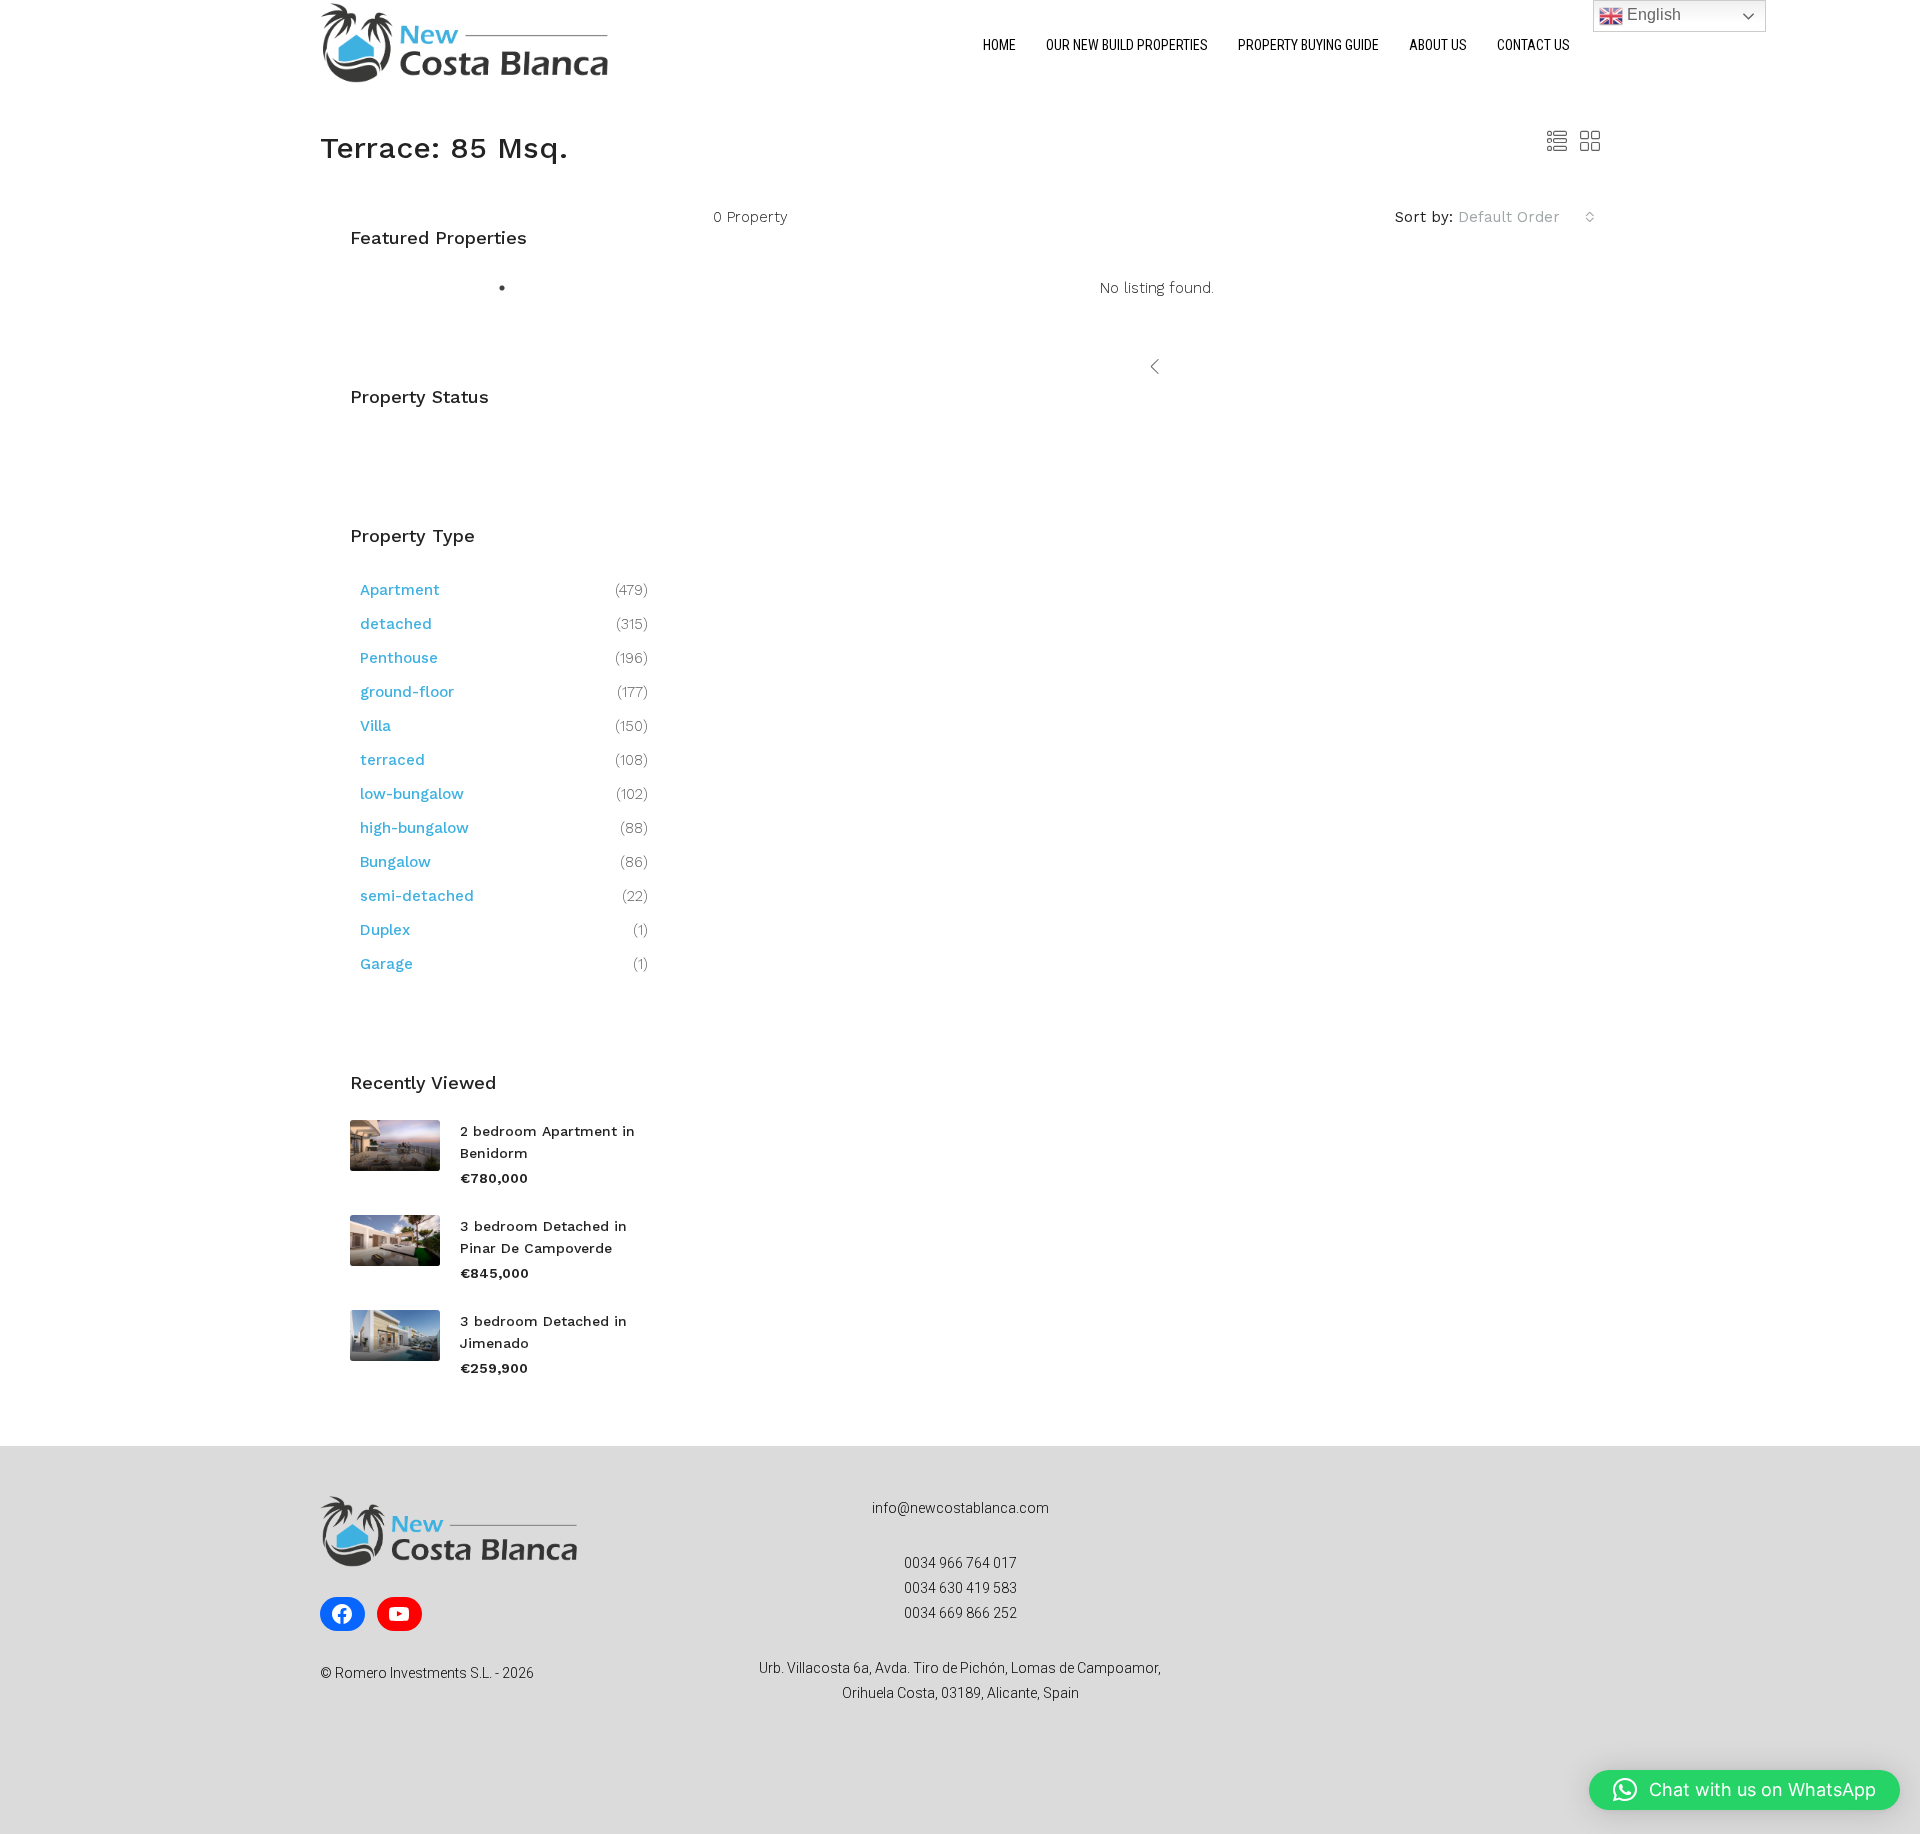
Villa (375, 726)
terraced (392, 760)
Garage (386, 964)
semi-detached (417, 896)
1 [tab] (507, 293)
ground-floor (407, 692)
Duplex (385, 930)
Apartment (400, 590)
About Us (1438, 45)
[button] (1744, 1790)
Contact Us (1533, 45)
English (1652, 14)
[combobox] (1526, 217)
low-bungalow (412, 794)
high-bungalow (414, 828)
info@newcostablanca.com (960, 1508)
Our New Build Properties (1127, 45)
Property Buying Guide (1308, 45)
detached (396, 624)
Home (999, 45)
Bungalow (395, 862)
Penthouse (399, 658)
